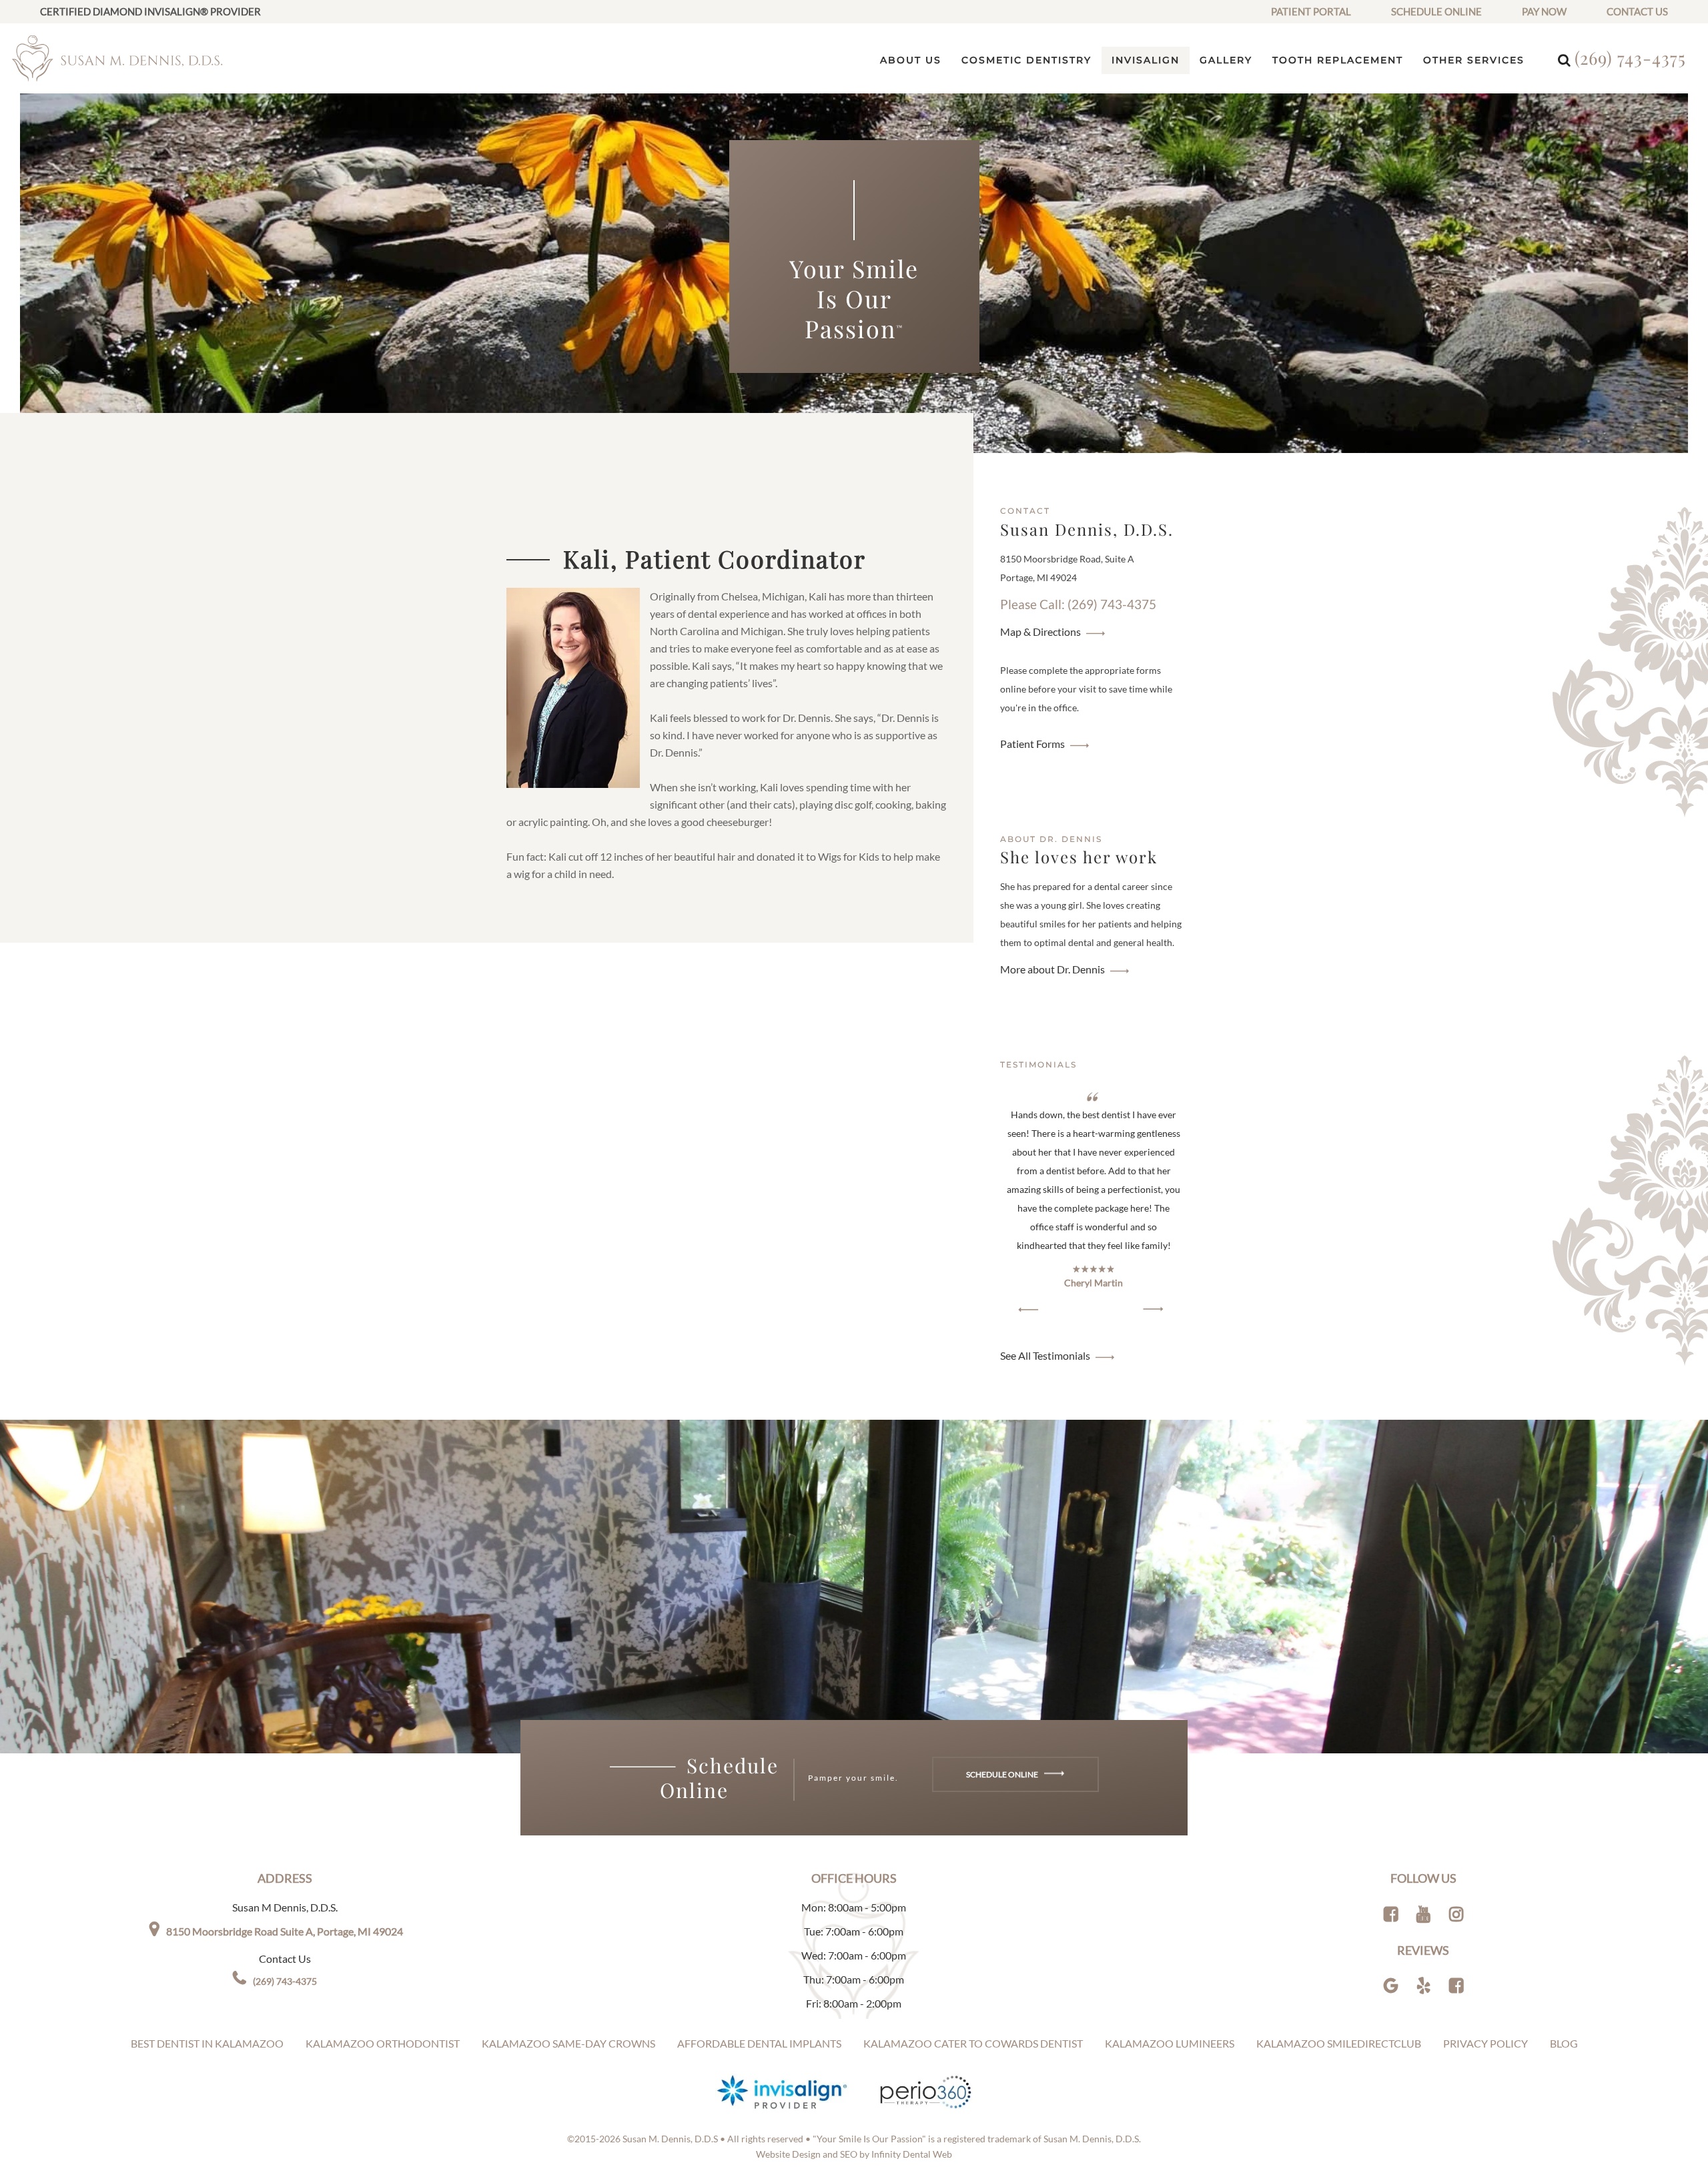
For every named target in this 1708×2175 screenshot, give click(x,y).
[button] (1028, 1309)
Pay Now (1544, 11)
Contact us (1637, 11)
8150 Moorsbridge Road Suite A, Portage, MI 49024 (285, 1931)
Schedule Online (1436, 11)
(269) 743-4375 (1630, 58)
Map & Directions (1040, 631)
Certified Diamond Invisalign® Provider (150, 11)
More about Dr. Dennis (1052, 969)
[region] (1094, 1203)
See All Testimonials (1045, 1355)
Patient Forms (1032, 744)
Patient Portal (1311, 11)
